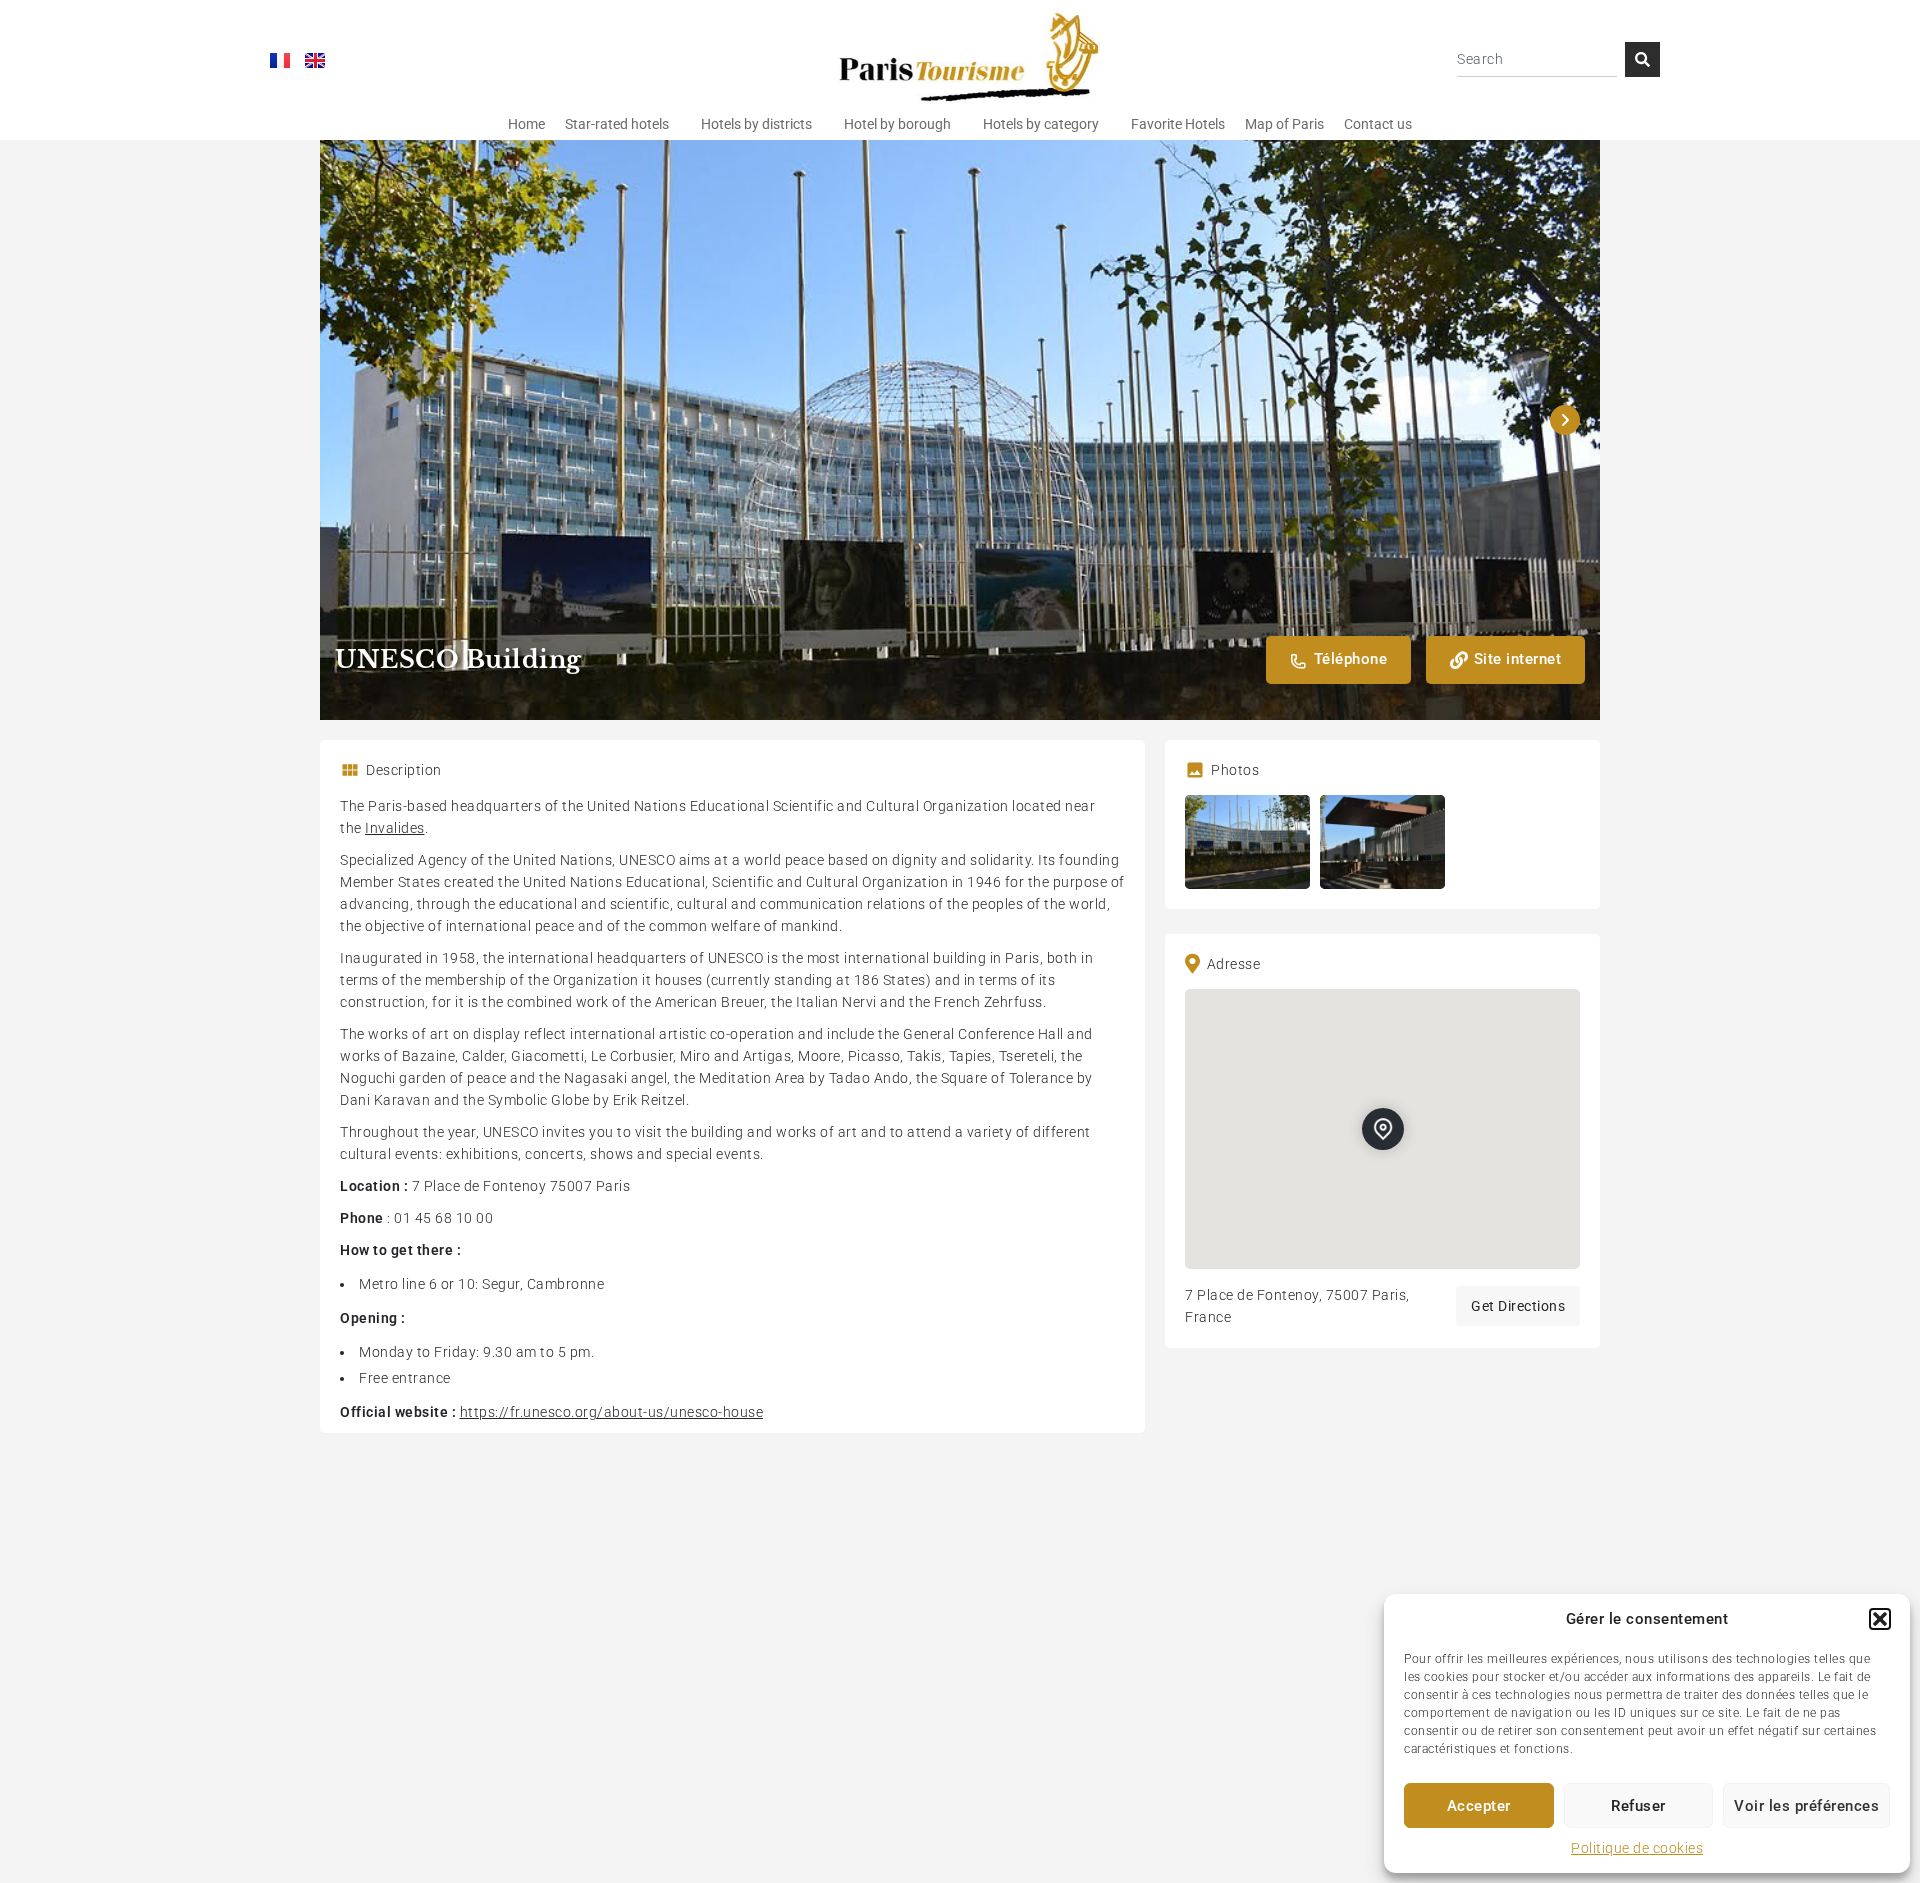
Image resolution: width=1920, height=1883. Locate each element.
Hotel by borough (897, 124)
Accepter (1479, 1806)
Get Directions (1518, 1306)
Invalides (395, 828)
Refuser (1638, 1806)
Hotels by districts (756, 124)
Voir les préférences (1806, 1806)
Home (526, 124)
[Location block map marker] (1383, 1129)
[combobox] (1537, 59)
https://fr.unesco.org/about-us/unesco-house (612, 1412)
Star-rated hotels (617, 124)
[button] (1880, 1619)
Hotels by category (1041, 124)
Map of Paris (1284, 124)
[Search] (1642, 59)
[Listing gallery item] (1247, 842)
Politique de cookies (1637, 1848)
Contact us (1378, 124)
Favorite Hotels (1178, 124)
